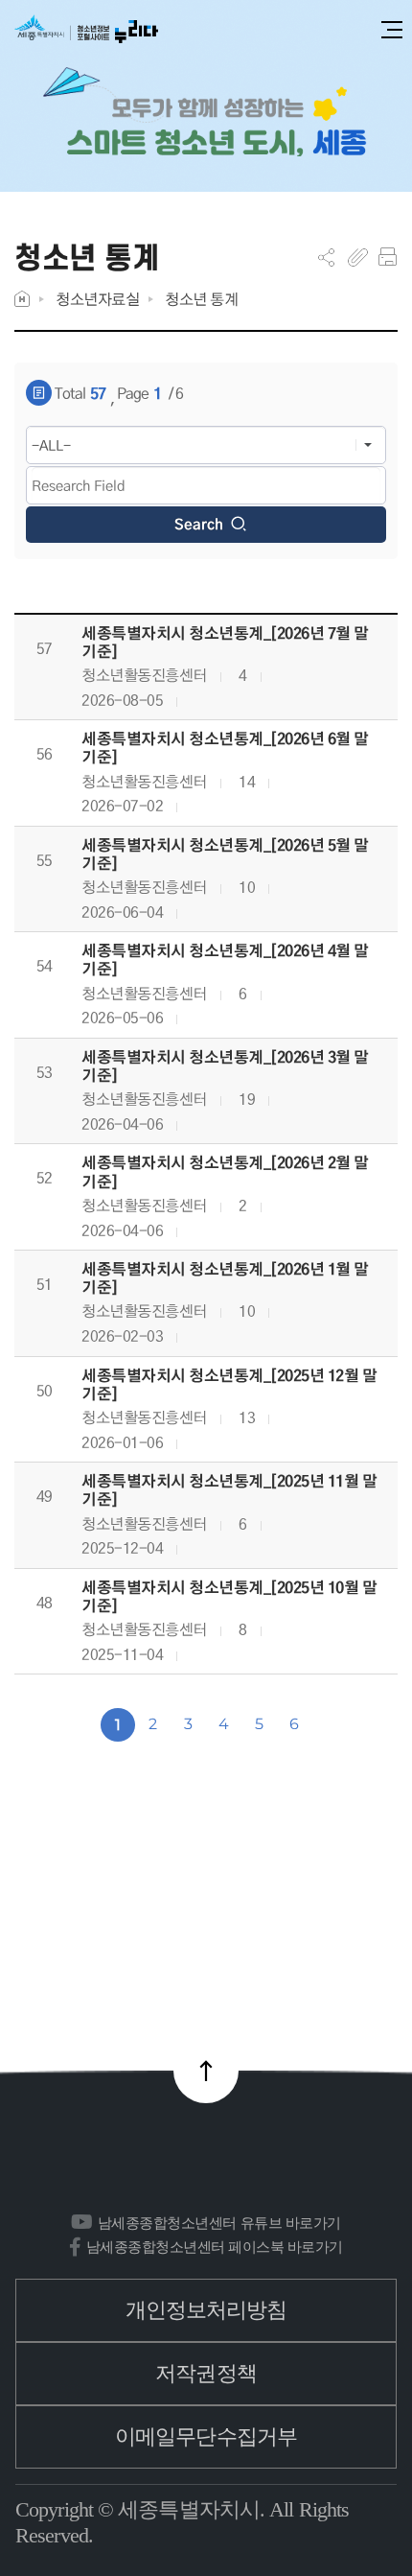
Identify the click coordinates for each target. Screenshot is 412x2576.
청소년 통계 (201, 299)
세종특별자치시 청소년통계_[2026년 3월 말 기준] (225, 1066)
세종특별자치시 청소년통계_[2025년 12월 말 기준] (229, 1385)
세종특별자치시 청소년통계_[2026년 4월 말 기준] (225, 960)
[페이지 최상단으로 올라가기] (206, 2071)
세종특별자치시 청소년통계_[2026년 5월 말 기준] (225, 855)
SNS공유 (326, 257)
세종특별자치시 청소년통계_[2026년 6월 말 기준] (225, 748)
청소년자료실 (97, 299)
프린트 (388, 257)
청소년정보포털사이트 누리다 (86, 30)
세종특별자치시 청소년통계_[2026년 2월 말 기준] (225, 1172)
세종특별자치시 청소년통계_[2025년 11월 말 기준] (229, 1490)
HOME (22, 299)
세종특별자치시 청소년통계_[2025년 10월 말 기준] (229, 1597)
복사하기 (358, 257)
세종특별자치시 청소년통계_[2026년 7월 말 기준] (225, 643)
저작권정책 (206, 2373)
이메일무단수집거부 (206, 2436)
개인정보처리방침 (206, 2310)
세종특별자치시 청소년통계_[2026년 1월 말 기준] (225, 1278)
